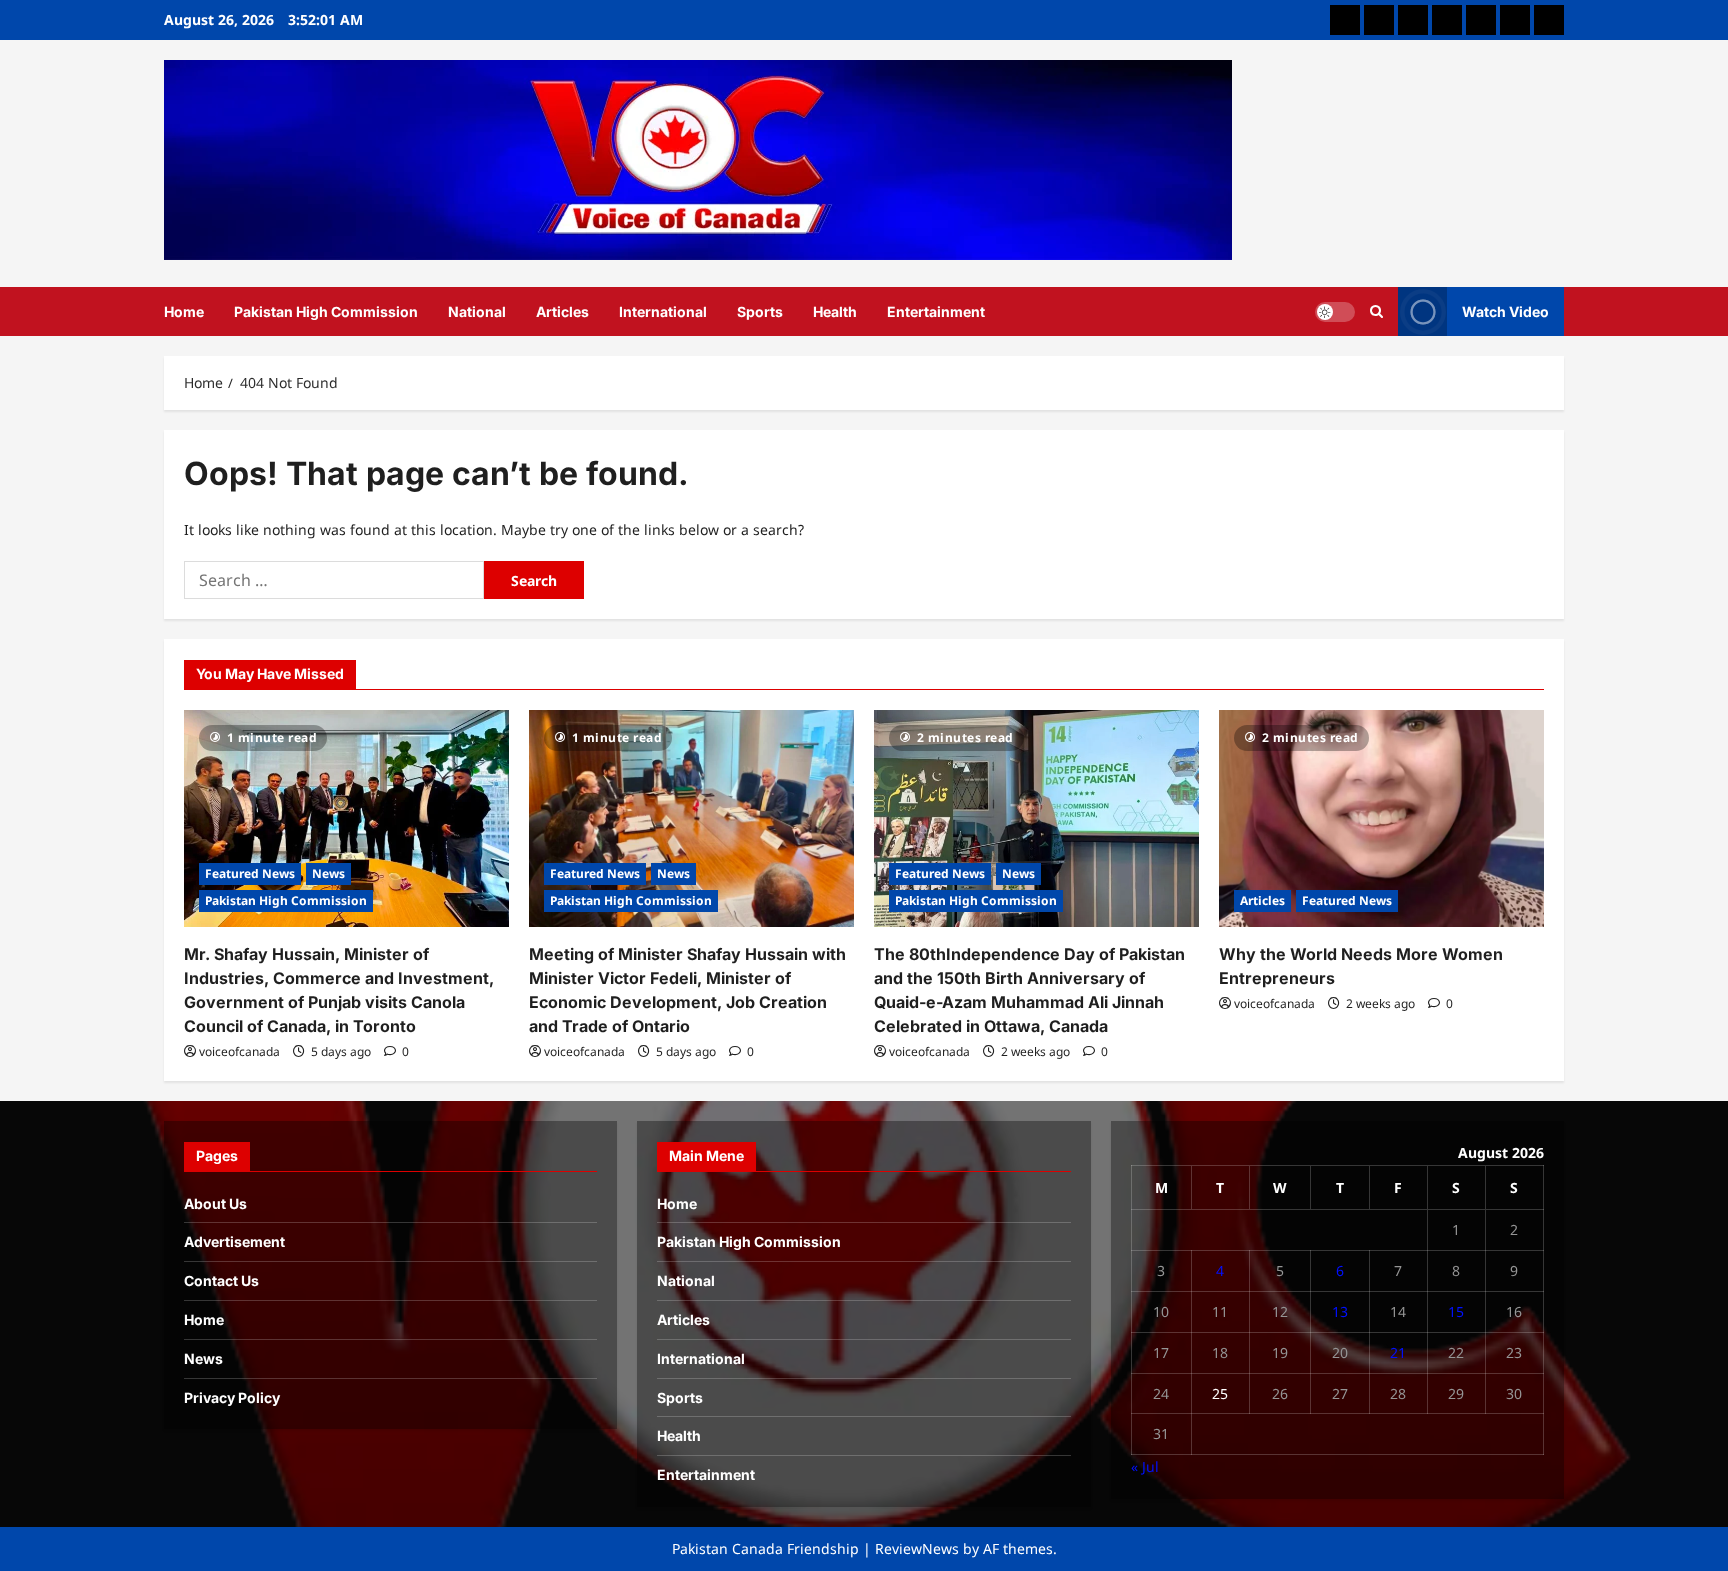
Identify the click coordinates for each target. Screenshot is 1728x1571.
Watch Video (1505, 310)
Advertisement (234, 1241)
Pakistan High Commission (326, 311)
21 (1398, 1352)
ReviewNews (917, 1548)
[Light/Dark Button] (1335, 311)
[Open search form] (1376, 311)
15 (1456, 1311)
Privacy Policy (232, 1397)
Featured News (250, 873)
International (663, 311)
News (328, 873)
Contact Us (221, 1280)
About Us (215, 1203)
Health (835, 311)
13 (1340, 1311)
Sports (760, 311)
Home (184, 311)
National (477, 311)
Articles (562, 311)
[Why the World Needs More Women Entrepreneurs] (1381, 818)
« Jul (1145, 1466)
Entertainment (936, 311)
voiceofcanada (239, 1051)
